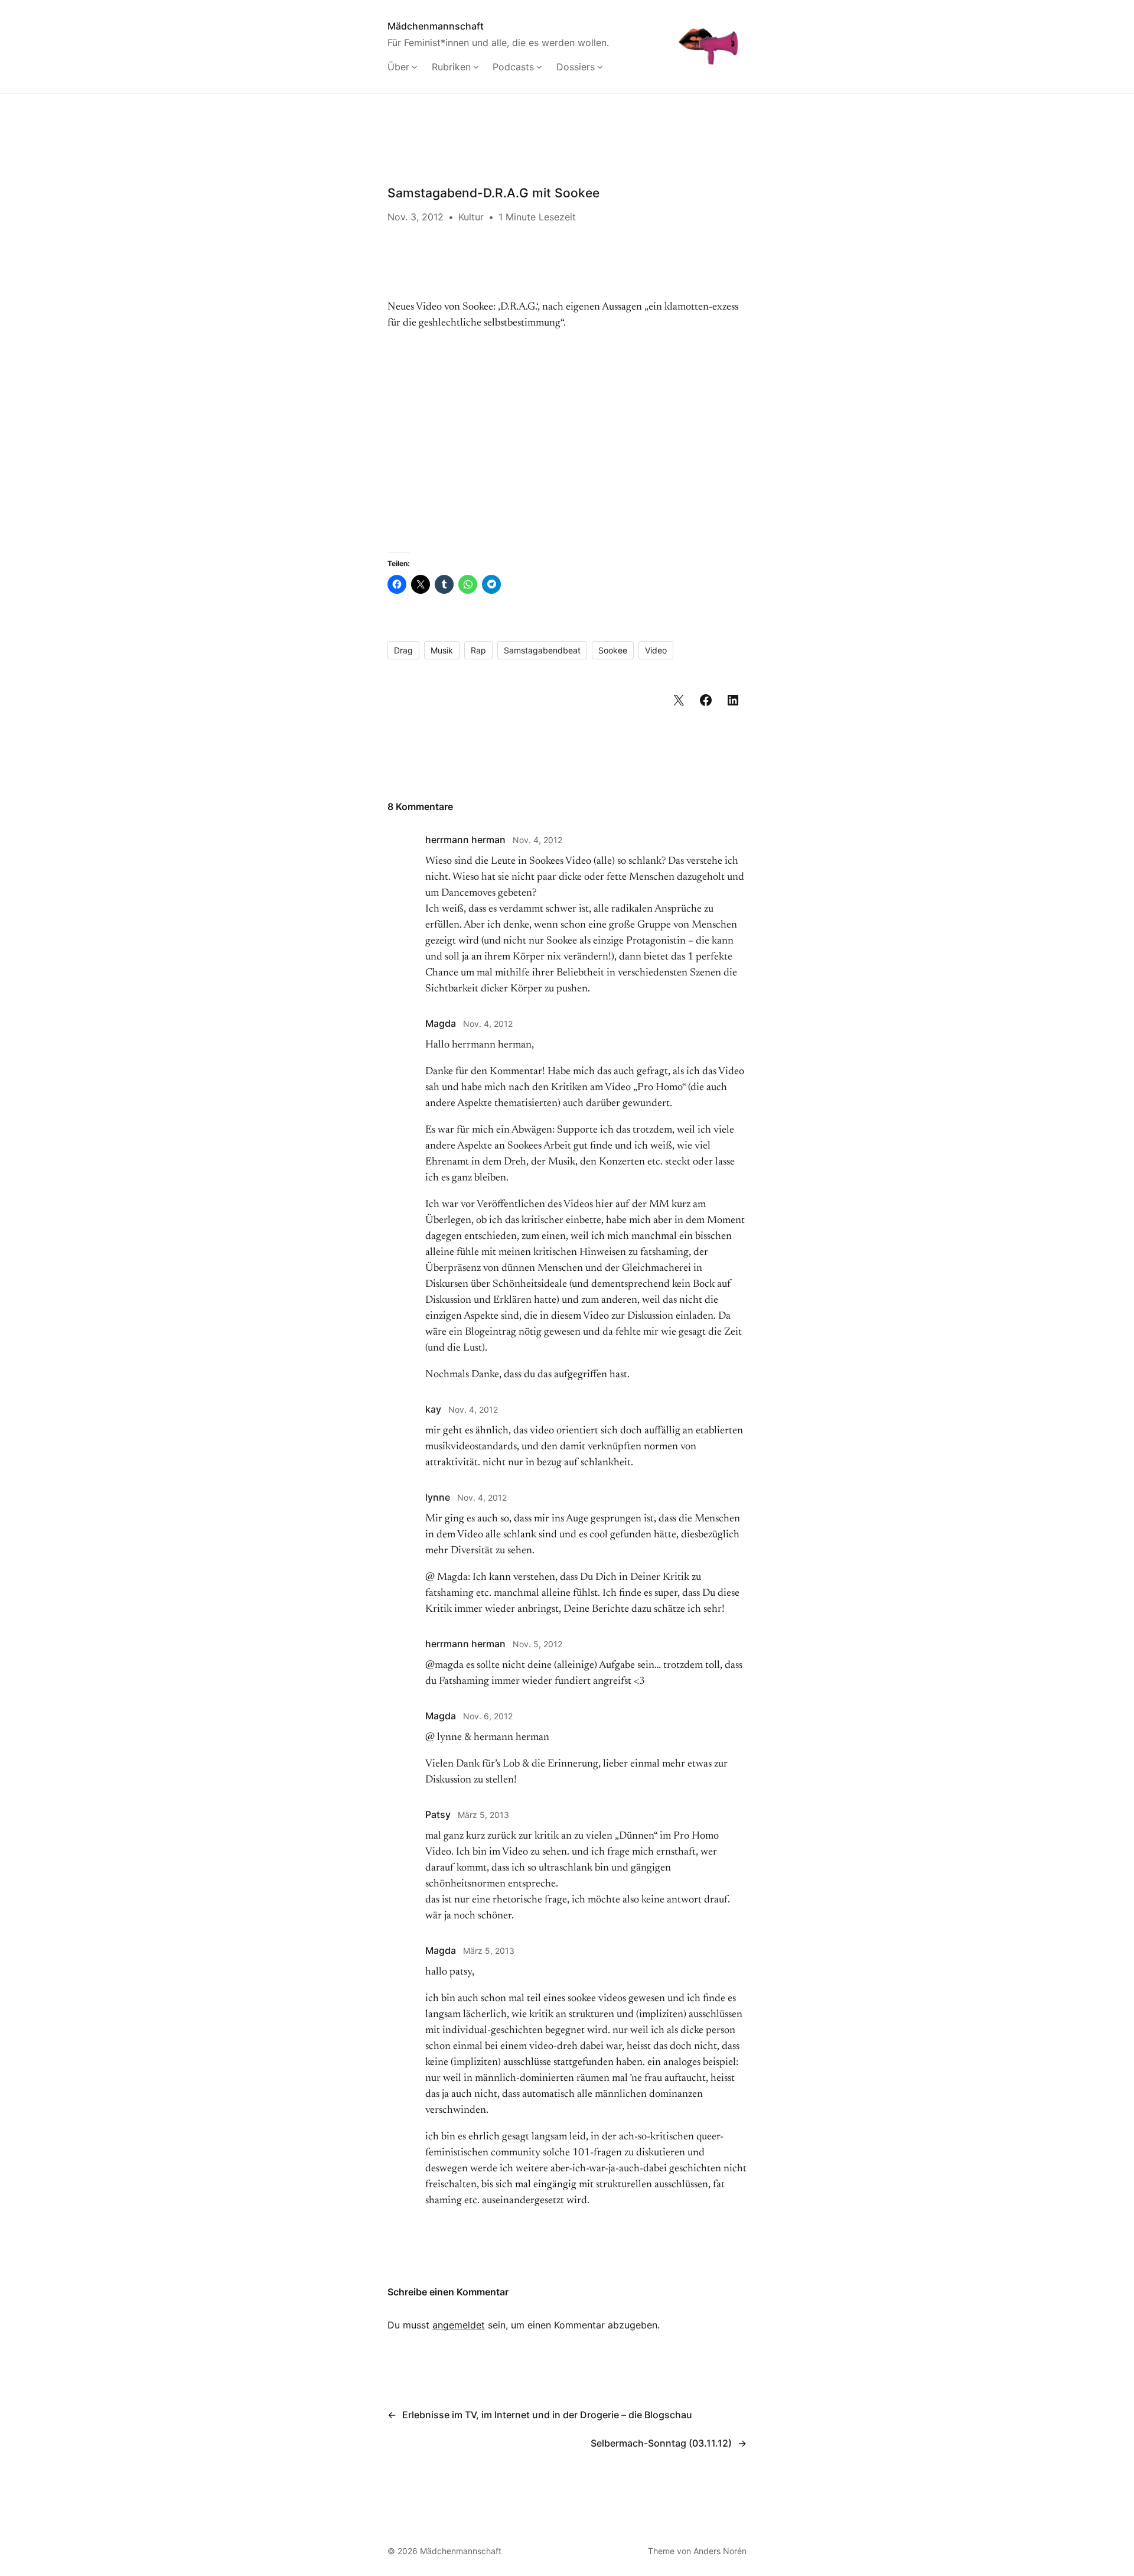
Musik (442, 650)
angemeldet (459, 2325)
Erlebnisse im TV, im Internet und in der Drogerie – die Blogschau (547, 2415)
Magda (441, 1023)
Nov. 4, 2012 (537, 840)
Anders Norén (720, 2551)
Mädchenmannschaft (436, 26)
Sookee (613, 650)
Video (656, 650)
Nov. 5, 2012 (537, 1644)
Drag (403, 650)
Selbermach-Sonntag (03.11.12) (661, 2443)
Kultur (471, 217)
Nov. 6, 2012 (488, 1716)
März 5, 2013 (483, 1815)
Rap (478, 650)
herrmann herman (465, 840)
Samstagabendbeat (542, 650)
